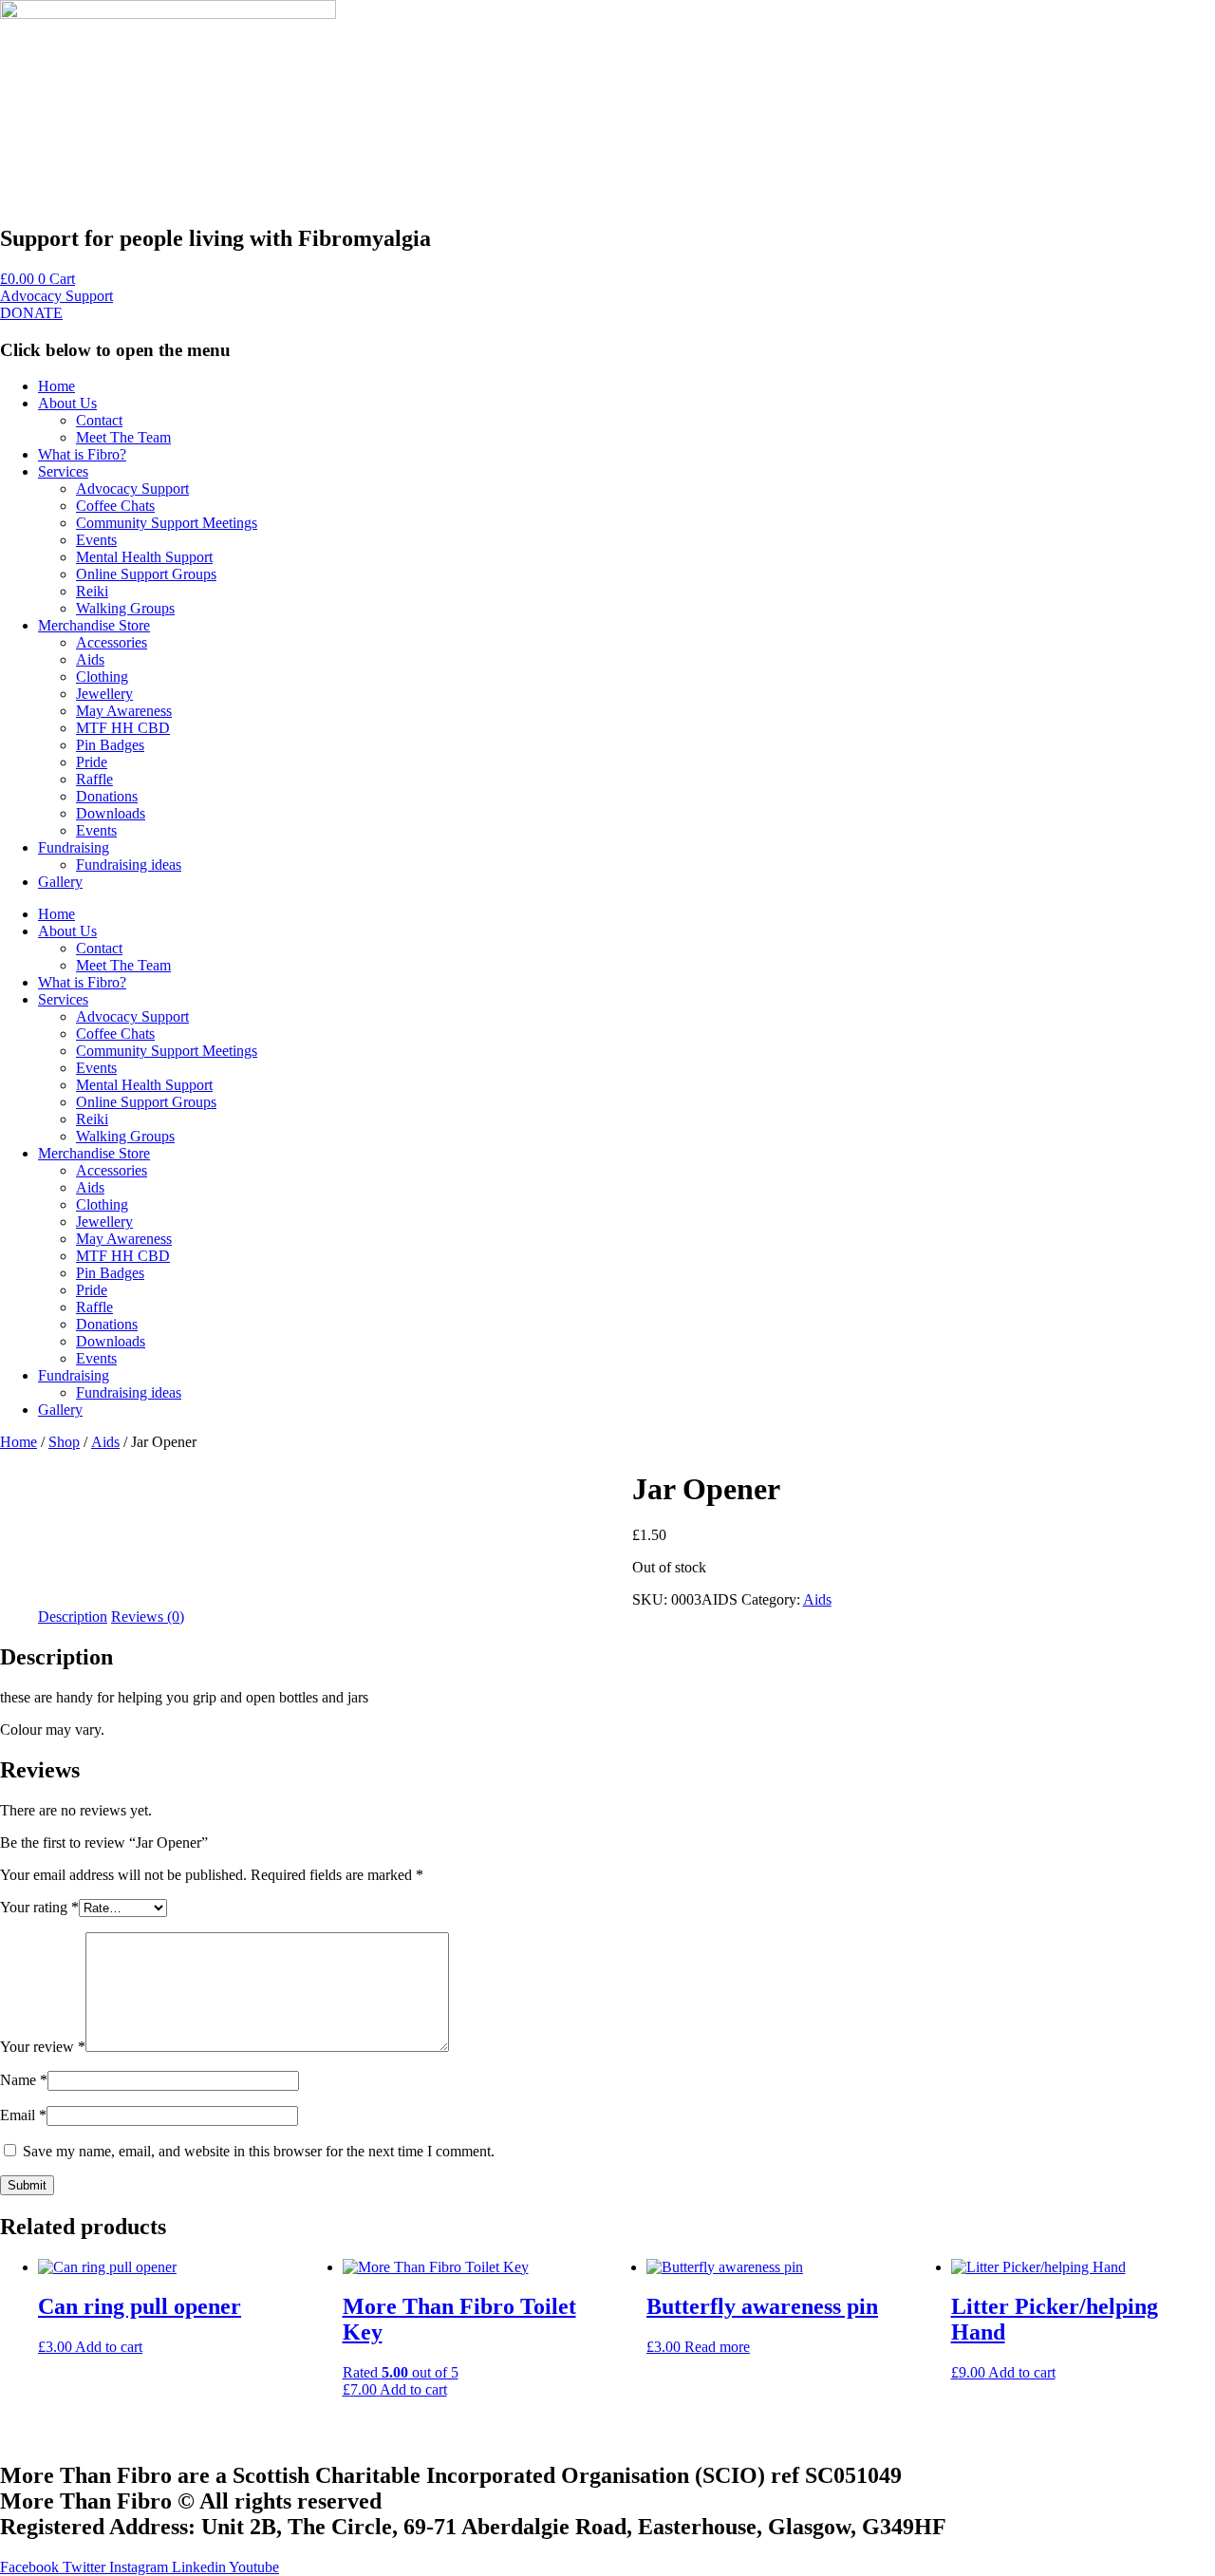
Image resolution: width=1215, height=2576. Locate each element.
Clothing (102, 677)
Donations (107, 796)
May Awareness (124, 711)
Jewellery (104, 694)
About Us (67, 403)
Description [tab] (73, 1617)
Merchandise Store (94, 625)
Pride (92, 762)
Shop (64, 1442)
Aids (90, 659)
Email (23, 2115)
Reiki (92, 591)
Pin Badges (110, 745)
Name (24, 2080)
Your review (43, 2047)
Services (63, 471)
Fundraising (74, 847)
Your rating (39, 1907)
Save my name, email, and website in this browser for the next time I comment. (259, 2151)
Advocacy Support (132, 489)
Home (56, 386)
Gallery (60, 882)
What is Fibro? (82, 454)
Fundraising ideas (129, 865)
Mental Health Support (144, 557)
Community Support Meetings (167, 523)
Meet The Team (123, 437)
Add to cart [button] (109, 2347)
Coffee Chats (115, 506)
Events (96, 540)
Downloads (111, 813)
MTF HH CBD (123, 728)
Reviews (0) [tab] (148, 1617)
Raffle (94, 779)
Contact (99, 420)
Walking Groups (125, 608)
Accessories (112, 642)
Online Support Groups (146, 574)
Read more (717, 2347)
